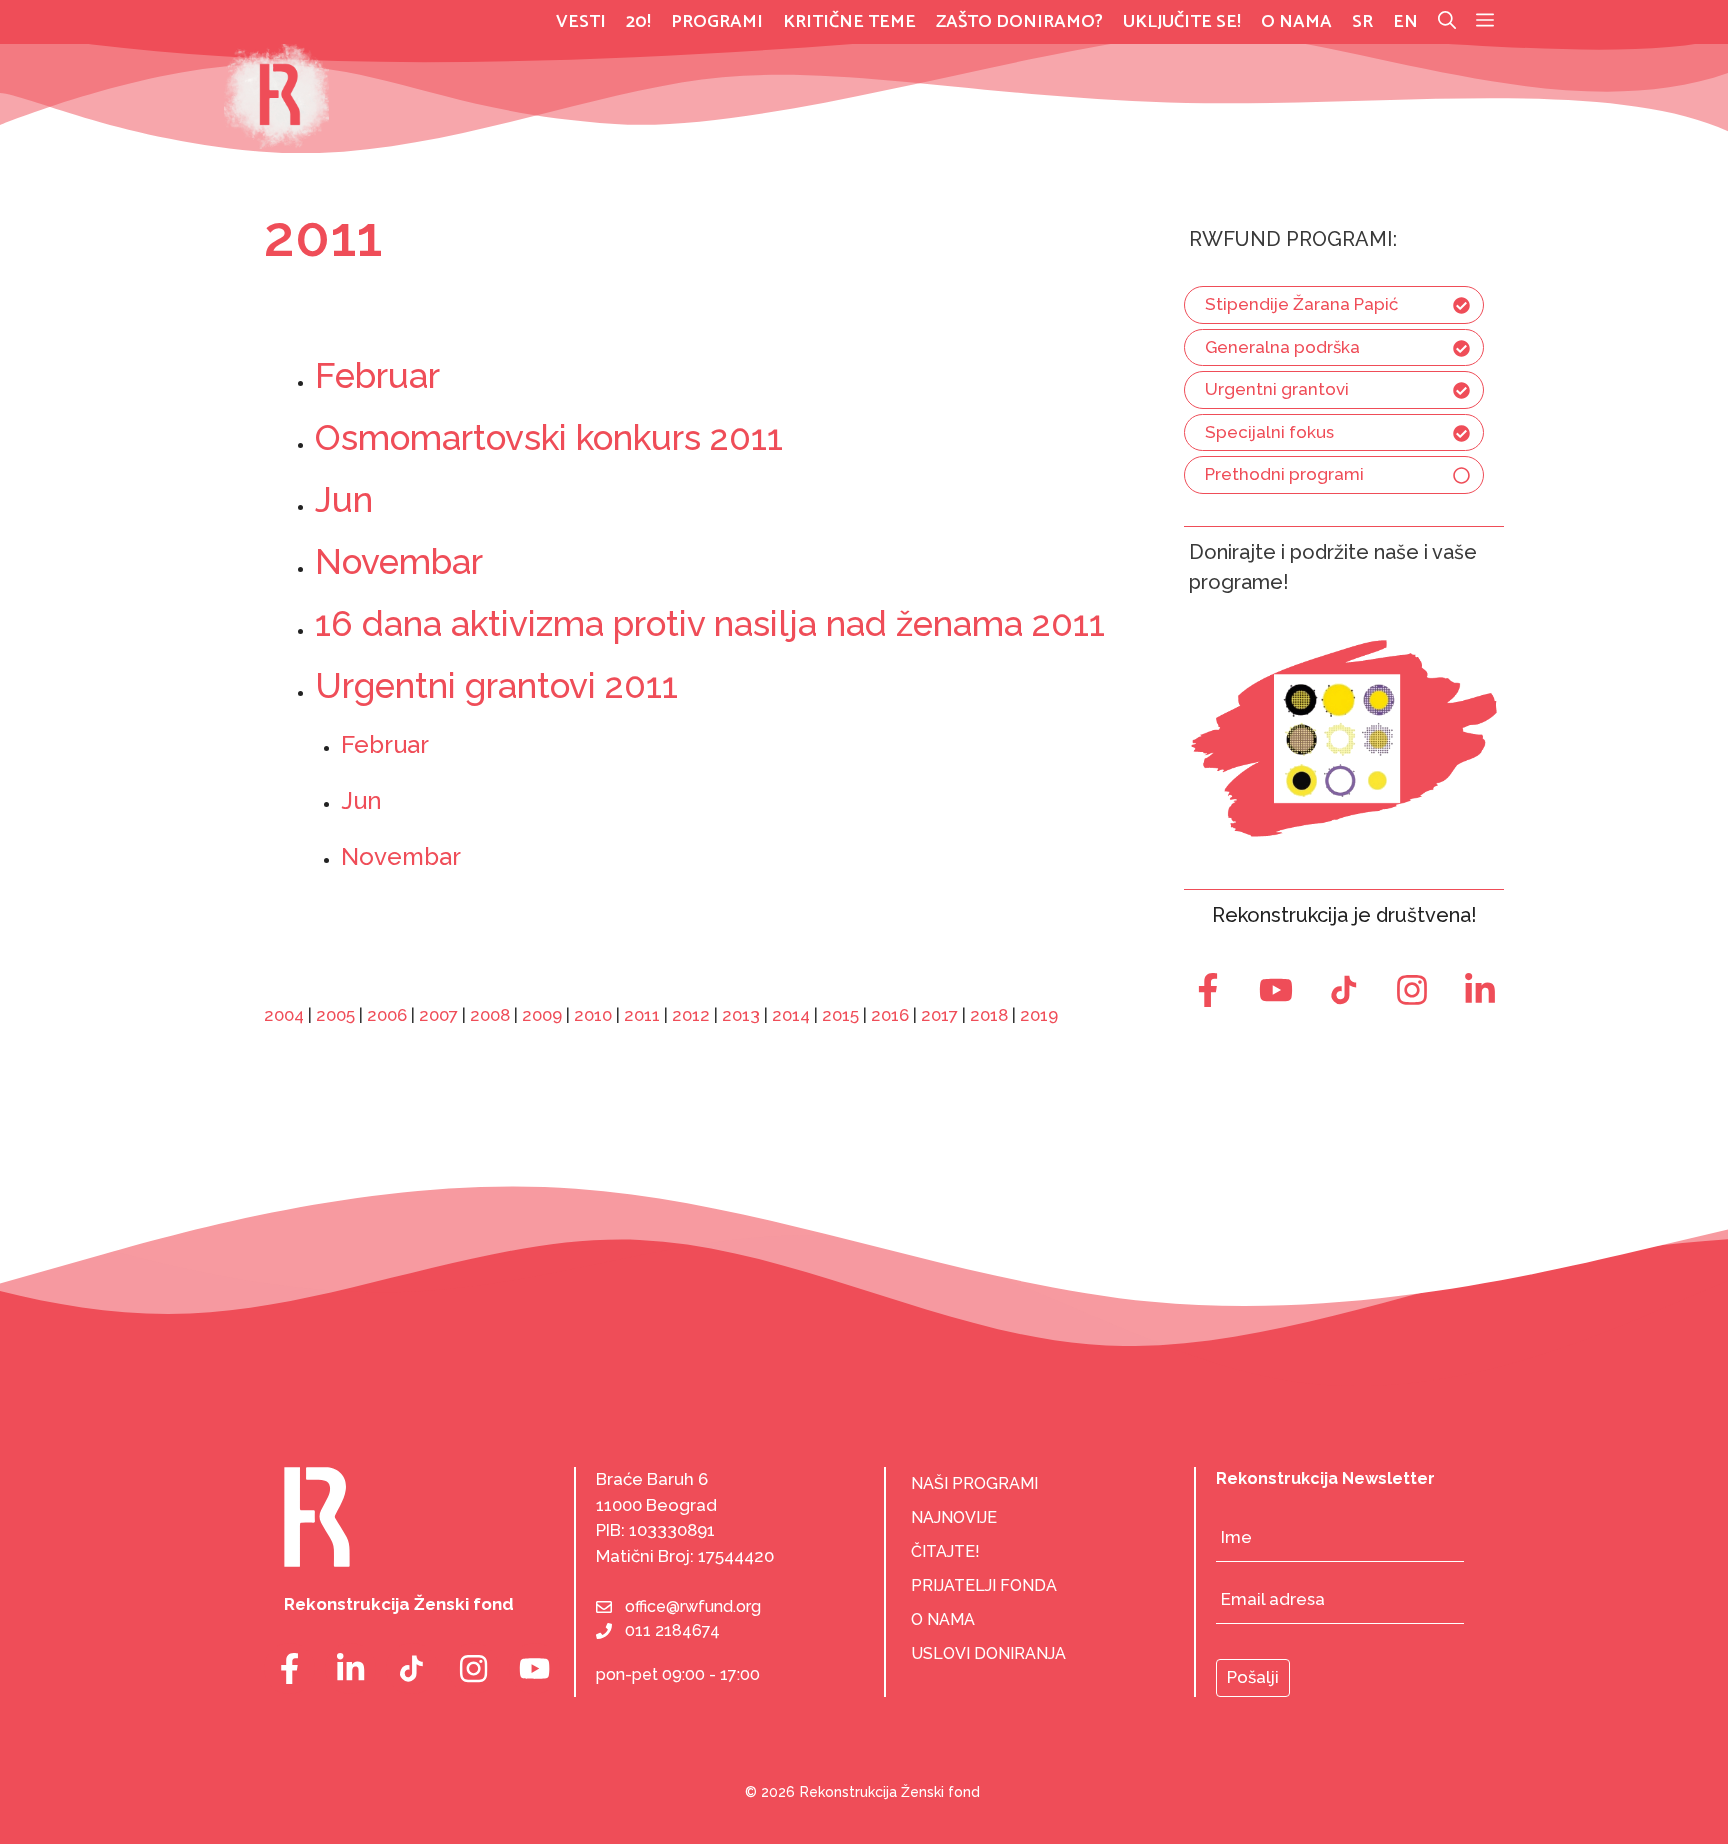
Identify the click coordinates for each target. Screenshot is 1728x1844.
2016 (890, 1015)
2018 (989, 1015)
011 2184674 (672, 1630)
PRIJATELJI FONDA (984, 1585)
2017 (939, 1015)
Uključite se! (1182, 22)
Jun (344, 499)
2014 (791, 1015)
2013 (741, 1015)
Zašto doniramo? (1019, 22)
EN (1405, 22)
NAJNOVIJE (954, 1517)
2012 (691, 1015)
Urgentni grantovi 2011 (496, 685)
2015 (840, 1015)
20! (638, 22)
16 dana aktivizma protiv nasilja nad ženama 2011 (710, 623)
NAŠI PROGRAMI (974, 1483)
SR (1362, 22)
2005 (335, 1015)
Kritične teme (849, 22)
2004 (284, 1015)
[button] (1485, 22)
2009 (542, 1015)
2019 (1039, 1015)
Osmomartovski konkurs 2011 (549, 437)
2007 (438, 1015)
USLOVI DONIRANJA (988, 1653)
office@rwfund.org (693, 1606)
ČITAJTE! (945, 1551)
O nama (1296, 22)
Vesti (581, 22)
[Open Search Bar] (1447, 22)
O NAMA (943, 1619)
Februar (377, 375)
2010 (593, 1015)
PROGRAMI (717, 22)
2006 (387, 1015)
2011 (642, 1015)
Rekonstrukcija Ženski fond (890, 1792)
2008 (490, 1015)
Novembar (399, 561)
